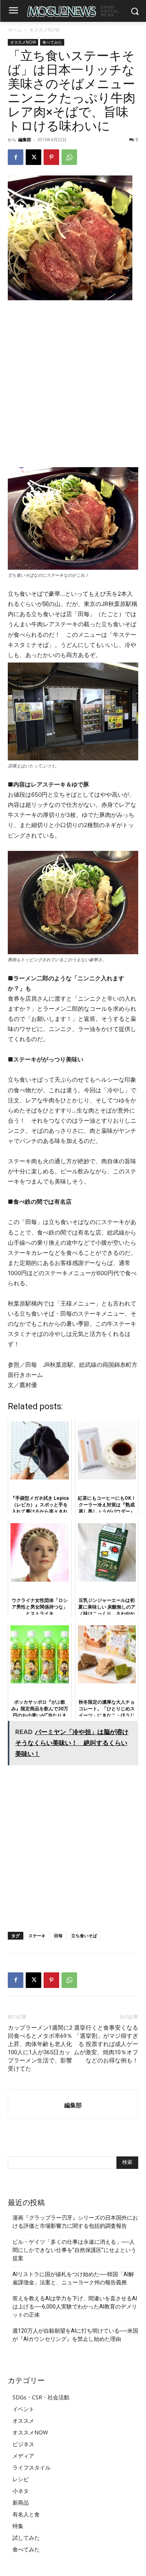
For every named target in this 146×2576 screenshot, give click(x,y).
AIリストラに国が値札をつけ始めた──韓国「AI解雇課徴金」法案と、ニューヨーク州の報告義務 (73, 2278)
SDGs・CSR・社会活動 (41, 2397)
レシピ (21, 2479)
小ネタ (21, 2491)
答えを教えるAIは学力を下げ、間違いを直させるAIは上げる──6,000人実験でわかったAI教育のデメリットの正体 (75, 2307)
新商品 (21, 2502)
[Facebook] (16, 157)
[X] (33, 157)
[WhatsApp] (69, 157)
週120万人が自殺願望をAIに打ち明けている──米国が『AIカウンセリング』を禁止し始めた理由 (75, 2335)
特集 (18, 2526)
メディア (23, 2456)
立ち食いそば (84, 1936)
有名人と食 (26, 2514)
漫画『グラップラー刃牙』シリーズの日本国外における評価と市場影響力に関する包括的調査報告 (75, 2222)
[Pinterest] (51, 157)
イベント (23, 2409)
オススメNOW (44, 30)
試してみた (26, 2538)
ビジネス (23, 2444)
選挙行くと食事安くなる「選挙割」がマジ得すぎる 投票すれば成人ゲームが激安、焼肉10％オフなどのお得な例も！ (106, 2044)
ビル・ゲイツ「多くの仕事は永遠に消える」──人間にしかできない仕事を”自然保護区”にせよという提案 (74, 2250)
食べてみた (52, 42)
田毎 (58, 1936)
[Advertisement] (73, 384)
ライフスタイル (32, 2467)
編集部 (25, 139)
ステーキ (37, 1936)
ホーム (15, 30)
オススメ (23, 2421)
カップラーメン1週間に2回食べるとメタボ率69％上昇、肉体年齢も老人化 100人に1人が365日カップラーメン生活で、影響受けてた (40, 2048)
